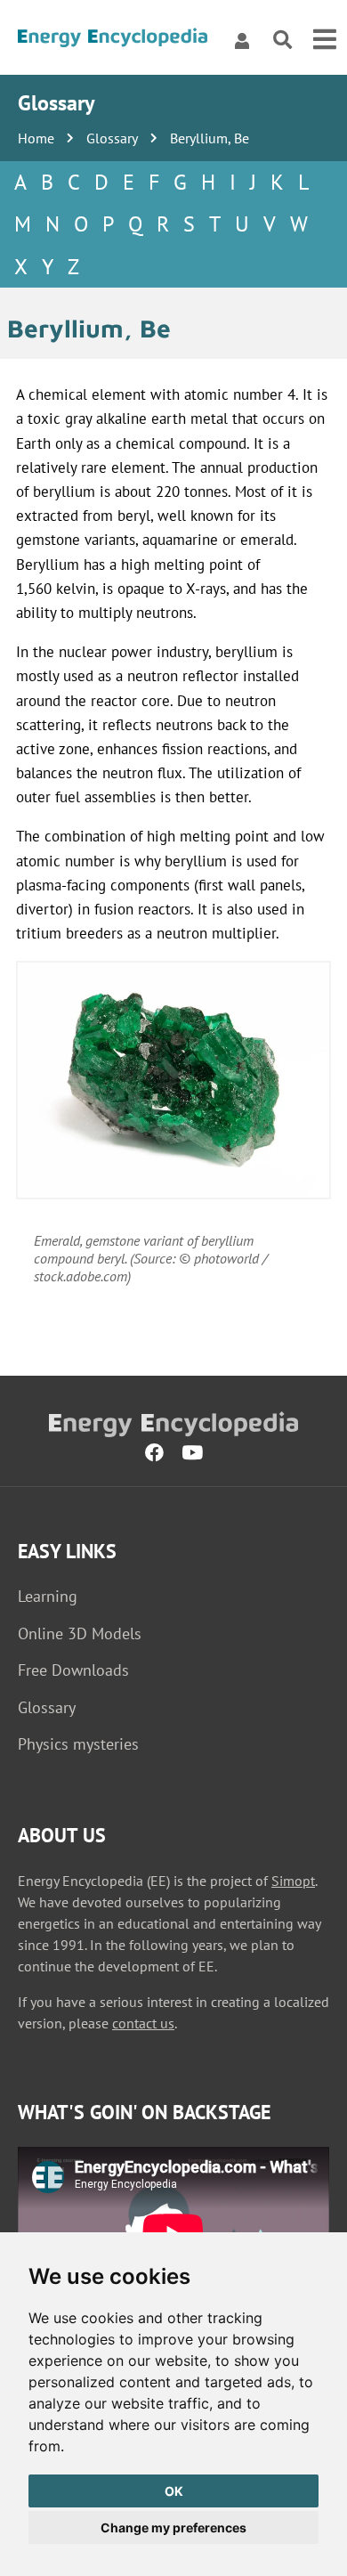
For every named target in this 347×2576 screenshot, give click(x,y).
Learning (48, 1596)
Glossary (112, 138)
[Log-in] (242, 40)
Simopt (293, 1881)
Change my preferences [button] (173, 2527)
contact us (143, 2023)
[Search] (282, 41)
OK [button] (174, 2491)
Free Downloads (73, 1670)
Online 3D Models (80, 1633)
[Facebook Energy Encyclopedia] (154, 1453)
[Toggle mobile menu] (325, 40)
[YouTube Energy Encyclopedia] (192, 1453)
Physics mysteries (78, 1744)
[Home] (113, 40)
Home (36, 138)
